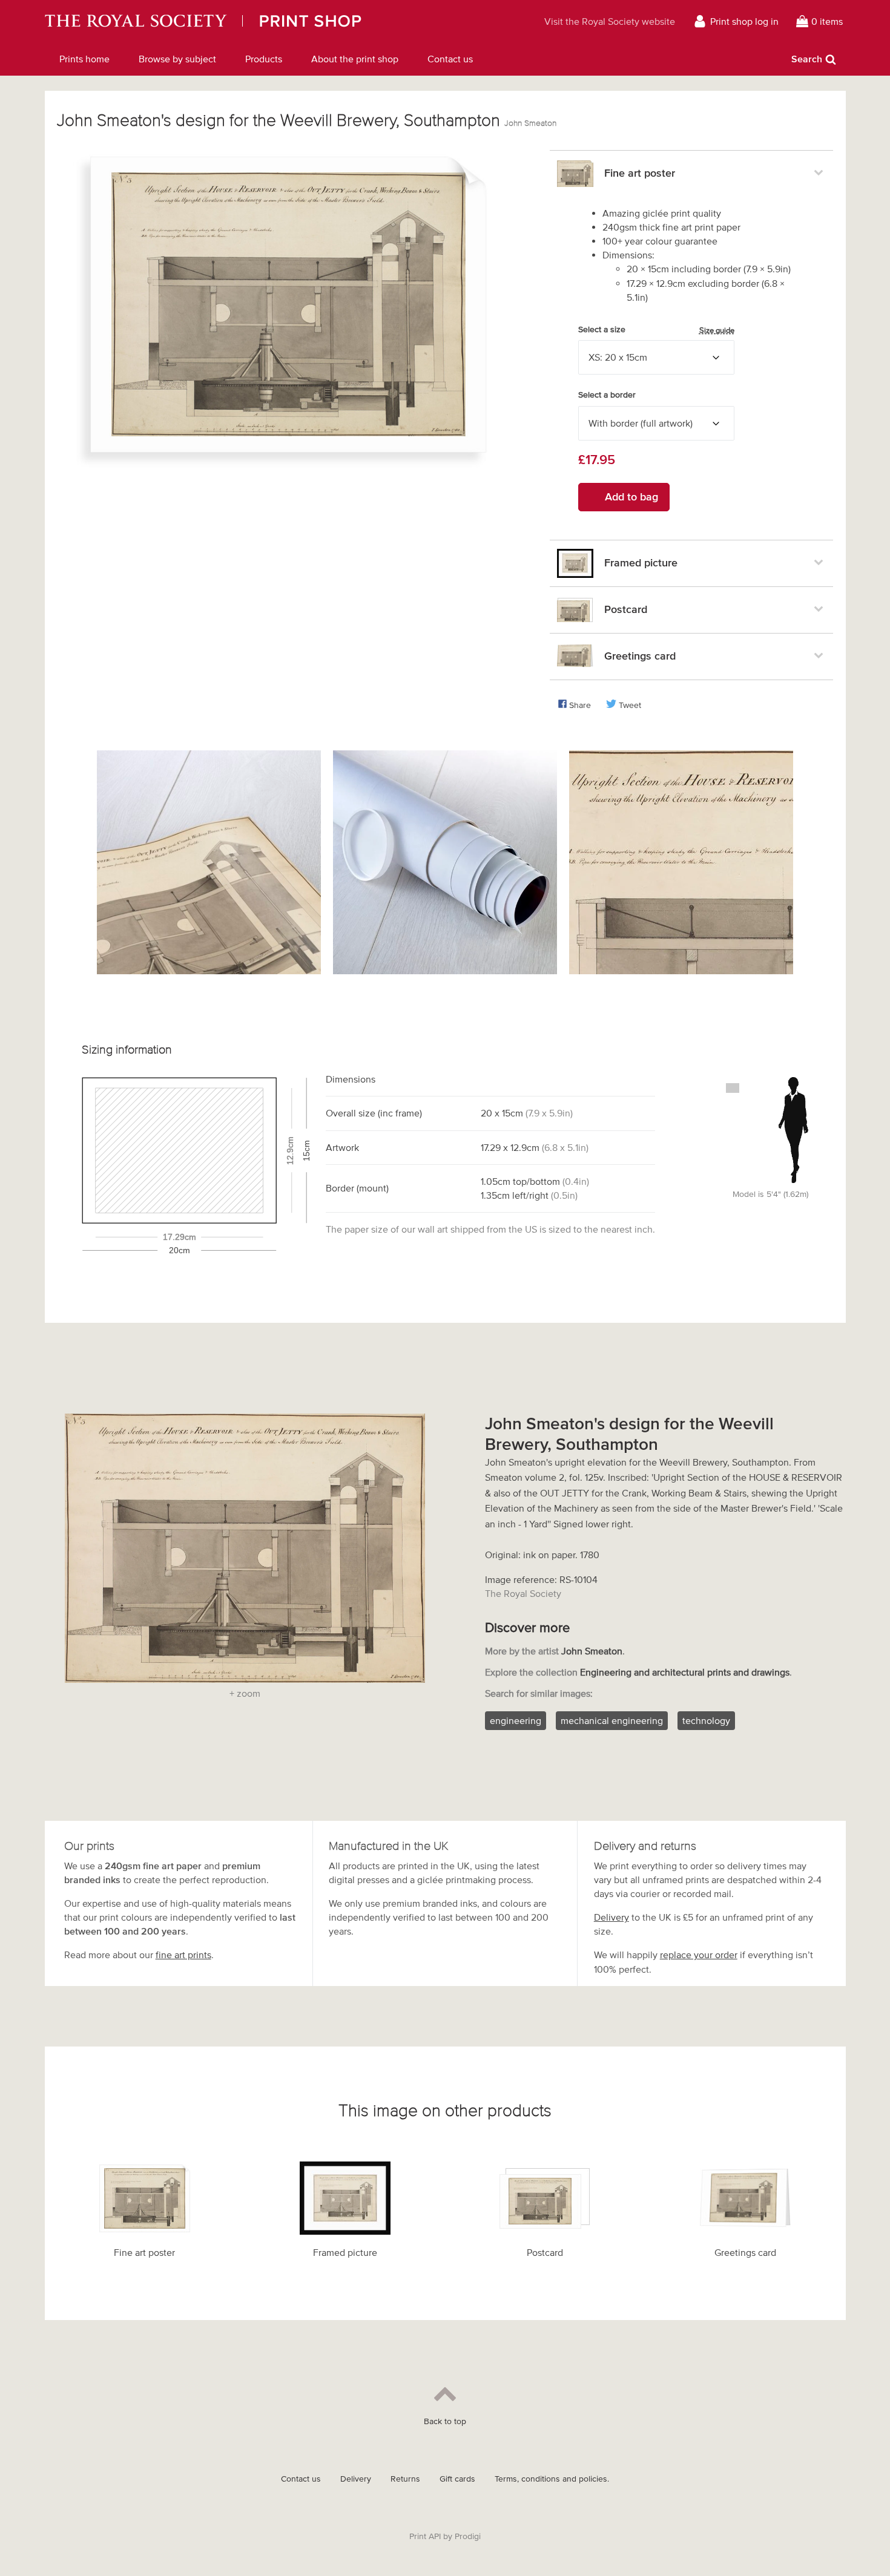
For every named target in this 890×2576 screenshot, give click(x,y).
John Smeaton (530, 123)
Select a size (656, 330)
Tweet (630, 705)
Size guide (717, 330)
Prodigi (468, 2536)
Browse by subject (177, 59)
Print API (425, 2536)
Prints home (84, 59)
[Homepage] (255, 21)
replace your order (699, 1955)
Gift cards (457, 2479)
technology (706, 1720)
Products (264, 59)
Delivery (611, 1917)
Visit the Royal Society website (610, 21)
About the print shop (355, 59)
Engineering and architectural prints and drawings (685, 1672)
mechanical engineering (612, 1720)
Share (580, 705)
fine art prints (183, 1955)
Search (807, 59)
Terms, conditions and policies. (552, 2479)
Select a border (607, 395)
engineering (516, 1720)
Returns (405, 2479)
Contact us (450, 59)
